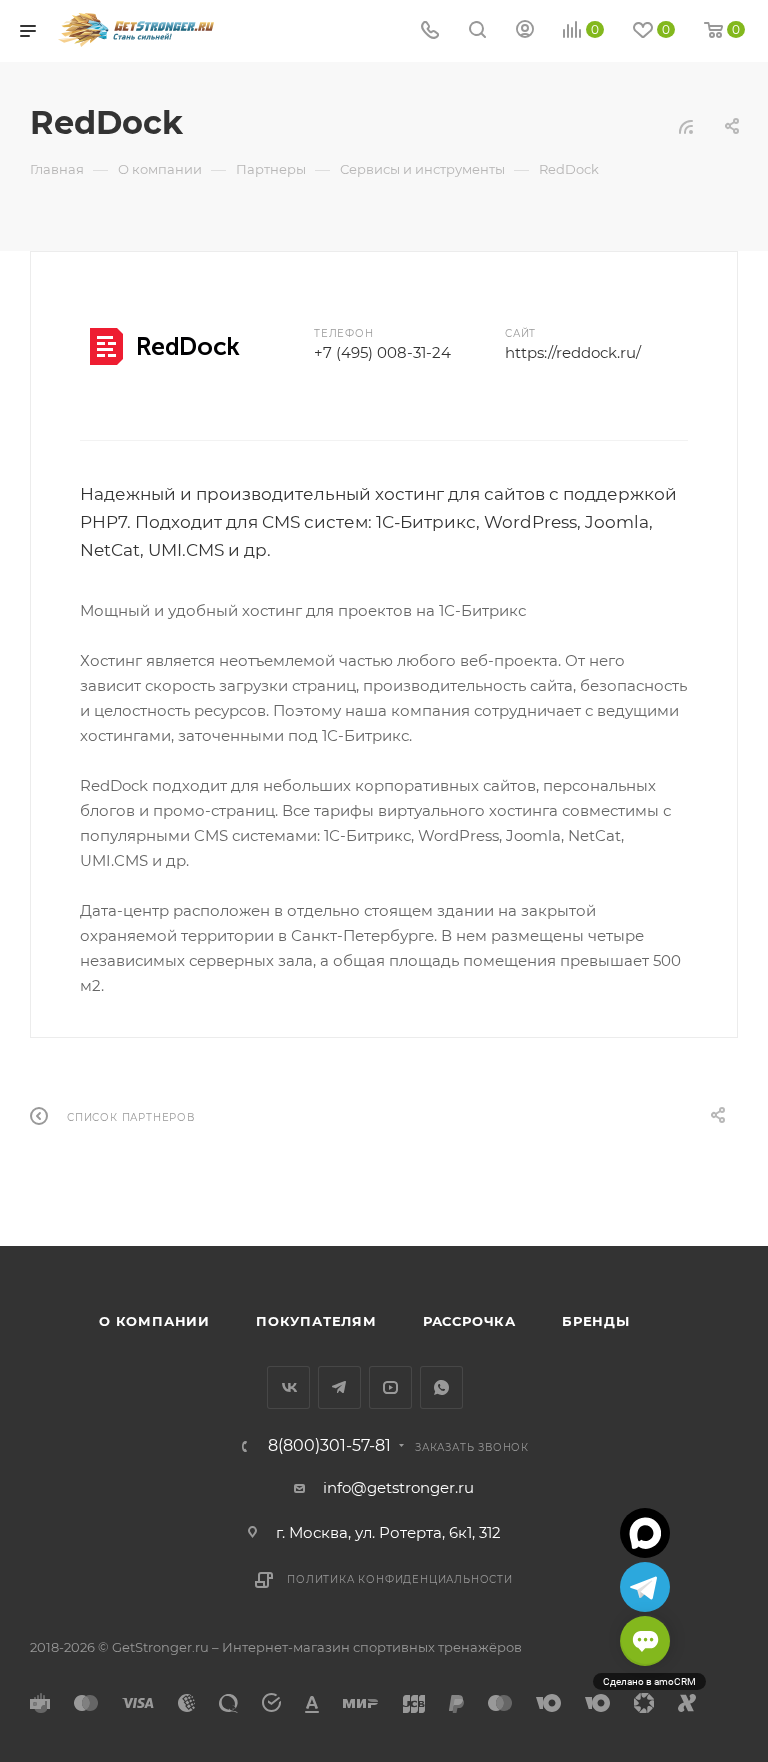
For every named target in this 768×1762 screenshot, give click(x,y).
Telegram (339, 1387)
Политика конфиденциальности (400, 1579)
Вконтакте (288, 1387)
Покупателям (316, 1321)
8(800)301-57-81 (329, 1446)
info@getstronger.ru (398, 1487)
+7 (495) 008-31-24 (382, 352)
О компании (154, 1321)
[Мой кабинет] (525, 31)
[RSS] (686, 126)
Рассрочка (469, 1321)
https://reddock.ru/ (573, 352)
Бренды (596, 1321)
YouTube (390, 1387)
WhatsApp (441, 1387)
